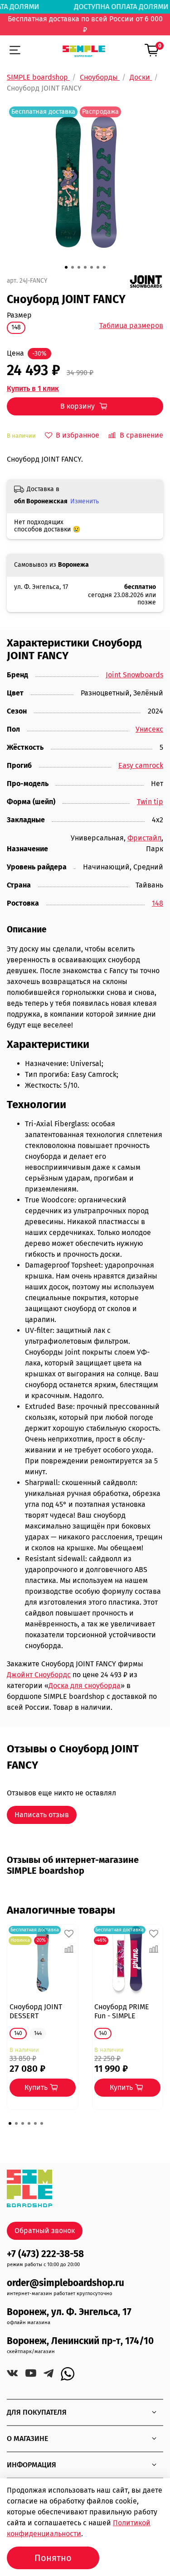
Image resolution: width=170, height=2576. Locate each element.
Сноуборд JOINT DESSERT (36, 2011)
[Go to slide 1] (66, 267)
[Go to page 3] (23, 2123)
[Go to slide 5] (92, 267)
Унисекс (149, 729)
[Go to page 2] (16, 2123)
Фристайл (144, 838)
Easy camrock (141, 765)
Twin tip (150, 802)
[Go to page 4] (29, 2123)
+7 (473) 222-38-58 (45, 2254)
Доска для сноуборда (85, 1686)
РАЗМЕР (19, 315)
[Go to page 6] (42, 2123)
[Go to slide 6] (98, 267)
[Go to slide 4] (85, 267)
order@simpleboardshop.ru (66, 2283)
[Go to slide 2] (73, 267)
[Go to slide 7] (104, 267)
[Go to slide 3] (79, 267)
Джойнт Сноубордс (39, 1675)
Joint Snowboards (134, 675)
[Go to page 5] (35, 2123)
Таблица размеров (131, 326)
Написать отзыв (42, 1815)
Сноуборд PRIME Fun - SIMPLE (122, 2011)
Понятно (53, 2558)
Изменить (85, 501)
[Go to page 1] (10, 2123)
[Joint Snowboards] (146, 281)
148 (158, 903)
